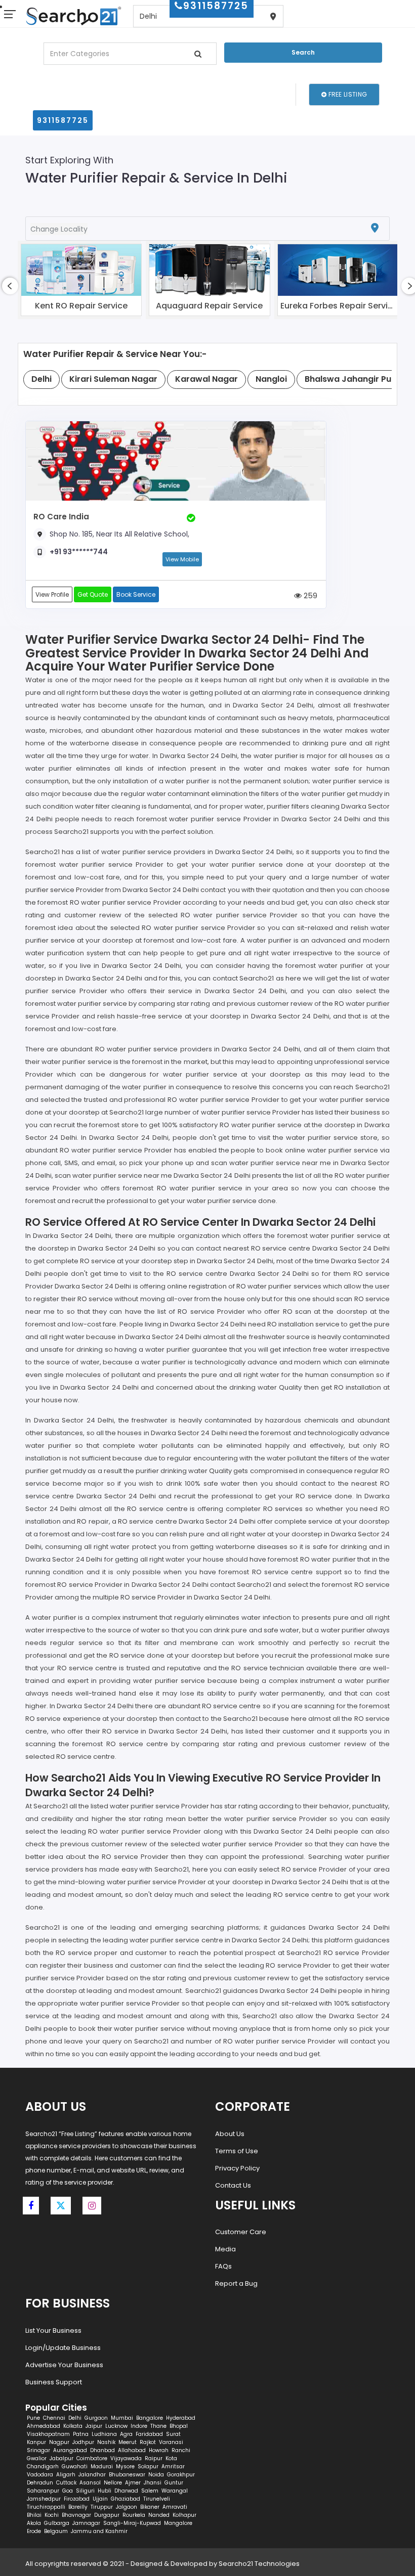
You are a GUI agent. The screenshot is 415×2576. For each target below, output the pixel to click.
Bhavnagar (76, 2515)
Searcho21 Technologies (259, 2564)
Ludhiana (104, 2434)
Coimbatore (92, 2458)
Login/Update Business (63, 2348)
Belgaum (56, 2531)
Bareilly (78, 2507)
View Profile (52, 594)
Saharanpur (43, 2491)
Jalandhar (92, 2475)
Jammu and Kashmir (99, 2531)
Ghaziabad (126, 2499)
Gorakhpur (181, 2475)
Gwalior (37, 2458)
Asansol (90, 2483)
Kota (171, 2458)
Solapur (148, 2467)
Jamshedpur (44, 2499)
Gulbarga (57, 2523)
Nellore (113, 2483)
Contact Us (233, 2185)
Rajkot (148, 2442)
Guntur (174, 2483)
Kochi (52, 2515)
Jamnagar (86, 2523)
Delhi (75, 2418)
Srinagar (38, 2450)
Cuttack (66, 2483)
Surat (173, 2434)
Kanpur (36, 2442)
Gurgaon (96, 2418)
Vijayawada (126, 2458)
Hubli (105, 2491)
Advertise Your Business (64, 2365)
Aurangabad (70, 2450)
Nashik (106, 2442)
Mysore (125, 2467)
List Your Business (53, 2330)
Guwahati (75, 2467)
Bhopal (179, 2426)
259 (309, 595)
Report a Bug (236, 2283)
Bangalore (150, 2418)
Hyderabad (181, 2418)
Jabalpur (61, 2458)
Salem (150, 2491)
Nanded (159, 2515)
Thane (158, 2426)
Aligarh (66, 2475)
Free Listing (347, 94)
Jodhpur (83, 2442)
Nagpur (59, 2442)
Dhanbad (102, 2450)
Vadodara (40, 2475)
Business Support (54, 2382)
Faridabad (149, 2434)
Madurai (102, 2467)
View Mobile (182, 559)
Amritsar (173, 2467)
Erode (34, 2531)
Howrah (159, 2450)
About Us (230, 2134)
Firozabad (77, 2499)
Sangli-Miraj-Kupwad (132, 2523)
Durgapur (107, 2515)
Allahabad (132, 2450)
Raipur (154, 2458)
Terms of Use (237, 2151)
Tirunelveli (157, 2499)
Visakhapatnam (48, 2434)
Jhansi (153, 2483)
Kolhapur (184, 2515)
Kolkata (73, 2426)
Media (225, 2249)
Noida (156, 2475)
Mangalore (178, 2523)
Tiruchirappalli (46, 2507)
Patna (81, 2434)
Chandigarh (43, 2467)
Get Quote (93, 594)
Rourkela (134, 2515)
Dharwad (126, 2491)
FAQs (223, 2266)
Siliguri (85, 2491)
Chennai (54, 2418)
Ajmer (133, 2483)
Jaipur (94, 2426)
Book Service (136, 594)
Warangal (175, 2491)
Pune (33, 2418)
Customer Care (241, 2232)
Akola (34, 2523)
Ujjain (100, 2499)
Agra (126, 2434)
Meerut (128, 2442)
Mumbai (122, 2418)
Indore (139, 2426)
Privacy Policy (237, 2168)
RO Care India (61, 517)
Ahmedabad (44, 2426)
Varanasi (171, 2442)
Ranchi (181, 2450)
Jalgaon (127, 2507)
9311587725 (63, 120)
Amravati (175, 2507)
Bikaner (150, 2507)
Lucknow (116, 2426)
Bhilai (34, 2515)
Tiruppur (102, 2507)
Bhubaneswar (127, 2475)
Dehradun (40, 2483)
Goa (68, 2491)
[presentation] (10, 286)
